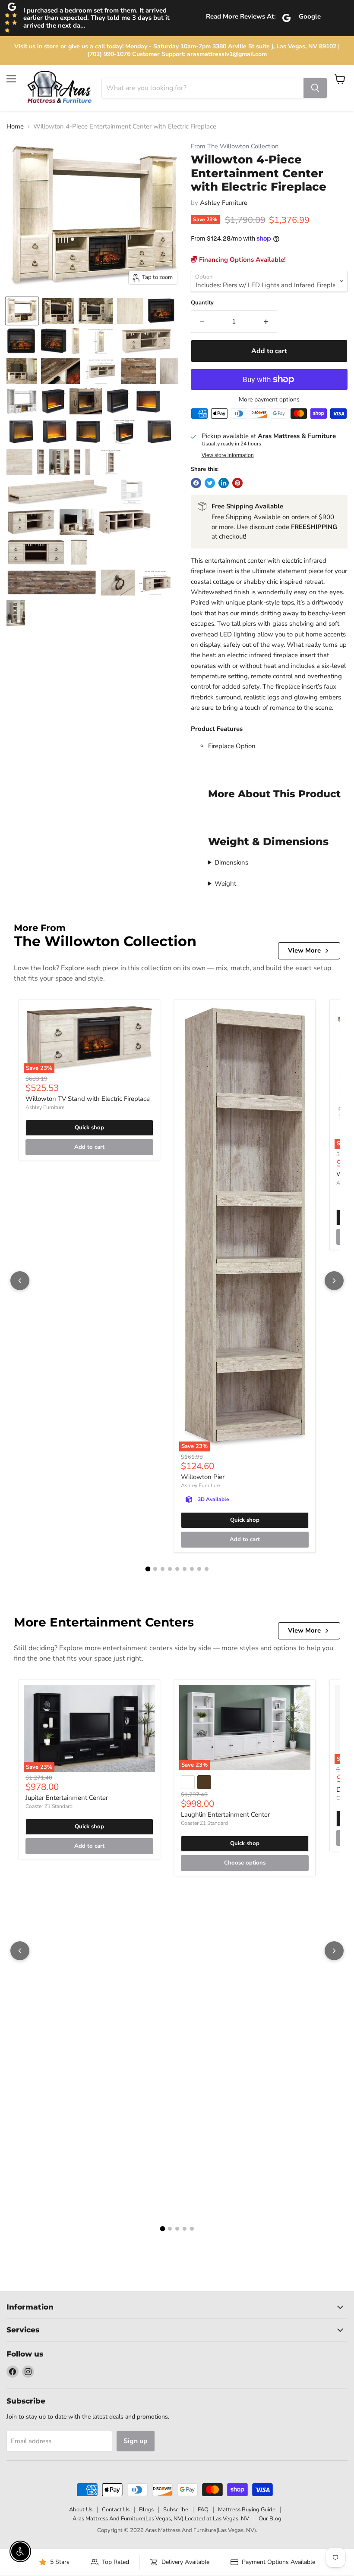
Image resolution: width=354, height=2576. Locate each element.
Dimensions (231, 862)
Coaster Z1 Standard (49, 1806)
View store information (228, 455)
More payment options (269, 400)
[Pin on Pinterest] (237, 483)
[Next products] (334, 1281)
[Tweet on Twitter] (210, 483)
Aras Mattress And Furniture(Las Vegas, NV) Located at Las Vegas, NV (161, 2519)
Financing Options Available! (242, 260)
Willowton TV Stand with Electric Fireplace (88, 1099)
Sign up (136, 2441)
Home (15, 127)
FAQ (203, 2510)
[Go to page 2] (155, 1569)
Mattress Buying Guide (247, 2510)
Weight (225, 884)
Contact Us (116, 2510)
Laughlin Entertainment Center (225, 1814)
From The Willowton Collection (235, 146)
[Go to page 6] (185, 1569)
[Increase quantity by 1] (266, 322)
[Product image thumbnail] (58, 311)
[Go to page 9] (207, 1569)
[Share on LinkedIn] (224, 483)
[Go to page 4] (170, 1569)
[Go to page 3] (163, 1569)
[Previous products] (20, 1281)
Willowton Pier (203, 1477)
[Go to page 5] (177, 1569)
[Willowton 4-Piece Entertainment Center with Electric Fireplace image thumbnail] (22, 311)
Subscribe (176, 2510)
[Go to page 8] (199, 1569)
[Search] (315, 88)
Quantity (202, 303)
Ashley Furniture (224, 203)
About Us (81, 2510)
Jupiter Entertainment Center (67, 1798)
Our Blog (270, 2519)
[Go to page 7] (192, 1569)
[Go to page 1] (148, 1569)
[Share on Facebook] (196, 483)
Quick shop (89, 1128)
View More (304, 950)
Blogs (146, 2510)
